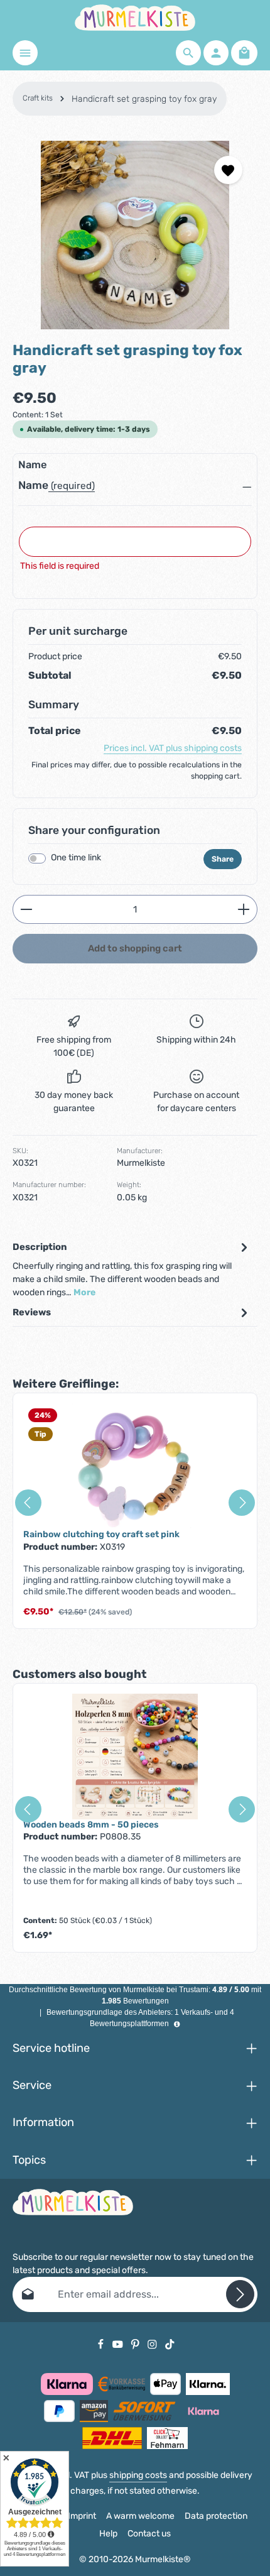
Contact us (149, 2534)
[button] (135, 489)
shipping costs (138, 2475)
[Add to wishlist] (228, 170)
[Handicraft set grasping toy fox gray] (135, 235)
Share (223, 859)
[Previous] (28, 1503)
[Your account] (216, 53)
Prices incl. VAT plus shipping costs (173, 748)
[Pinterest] (136, 2344)
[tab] (132, 1269)
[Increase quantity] (244, 909)
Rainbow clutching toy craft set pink (101, 1534)
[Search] (188, 53)
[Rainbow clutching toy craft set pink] (135, 1466)
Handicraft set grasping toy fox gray (144, 99)
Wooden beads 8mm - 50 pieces (91, 1825)
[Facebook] (102, 2344)
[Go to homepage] (135, 18)
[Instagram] (153, 2344)
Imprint (82, 2516)
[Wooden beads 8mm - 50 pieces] (135, 1757)
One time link (76, 858)
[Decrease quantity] (26, 909)
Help (108, 2534)
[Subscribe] (240, 2294)
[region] (135, 235)
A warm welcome (140, 2516)
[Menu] (25, 53)
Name (33, 485)
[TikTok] (170, 2344)
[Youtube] (119, 2344)
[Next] (242, 1503)
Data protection (216, 2516)
